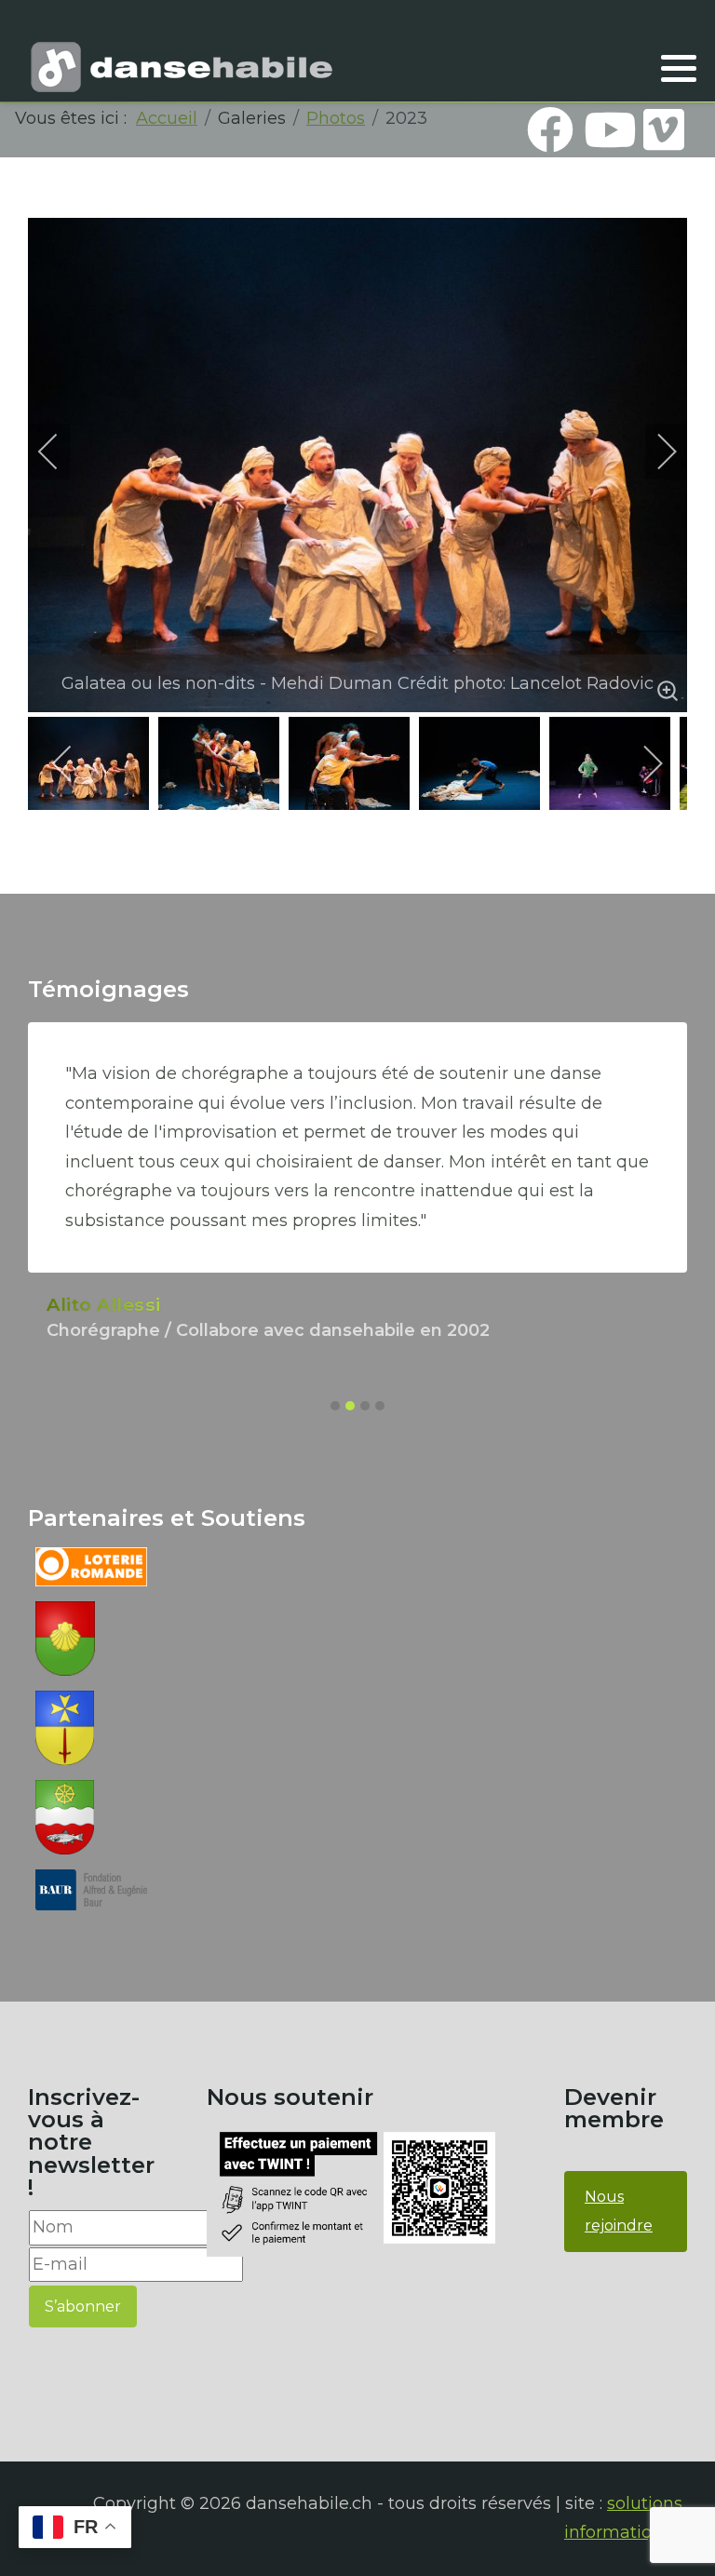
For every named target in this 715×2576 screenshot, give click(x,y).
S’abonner (83, 2306)
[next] (654, 452)
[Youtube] (607, 129)
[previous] (61, 452)
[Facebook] (550, 129)
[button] (679, 68)
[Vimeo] (664, 129)
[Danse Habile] (182, 67)
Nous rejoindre (619, 2212)
